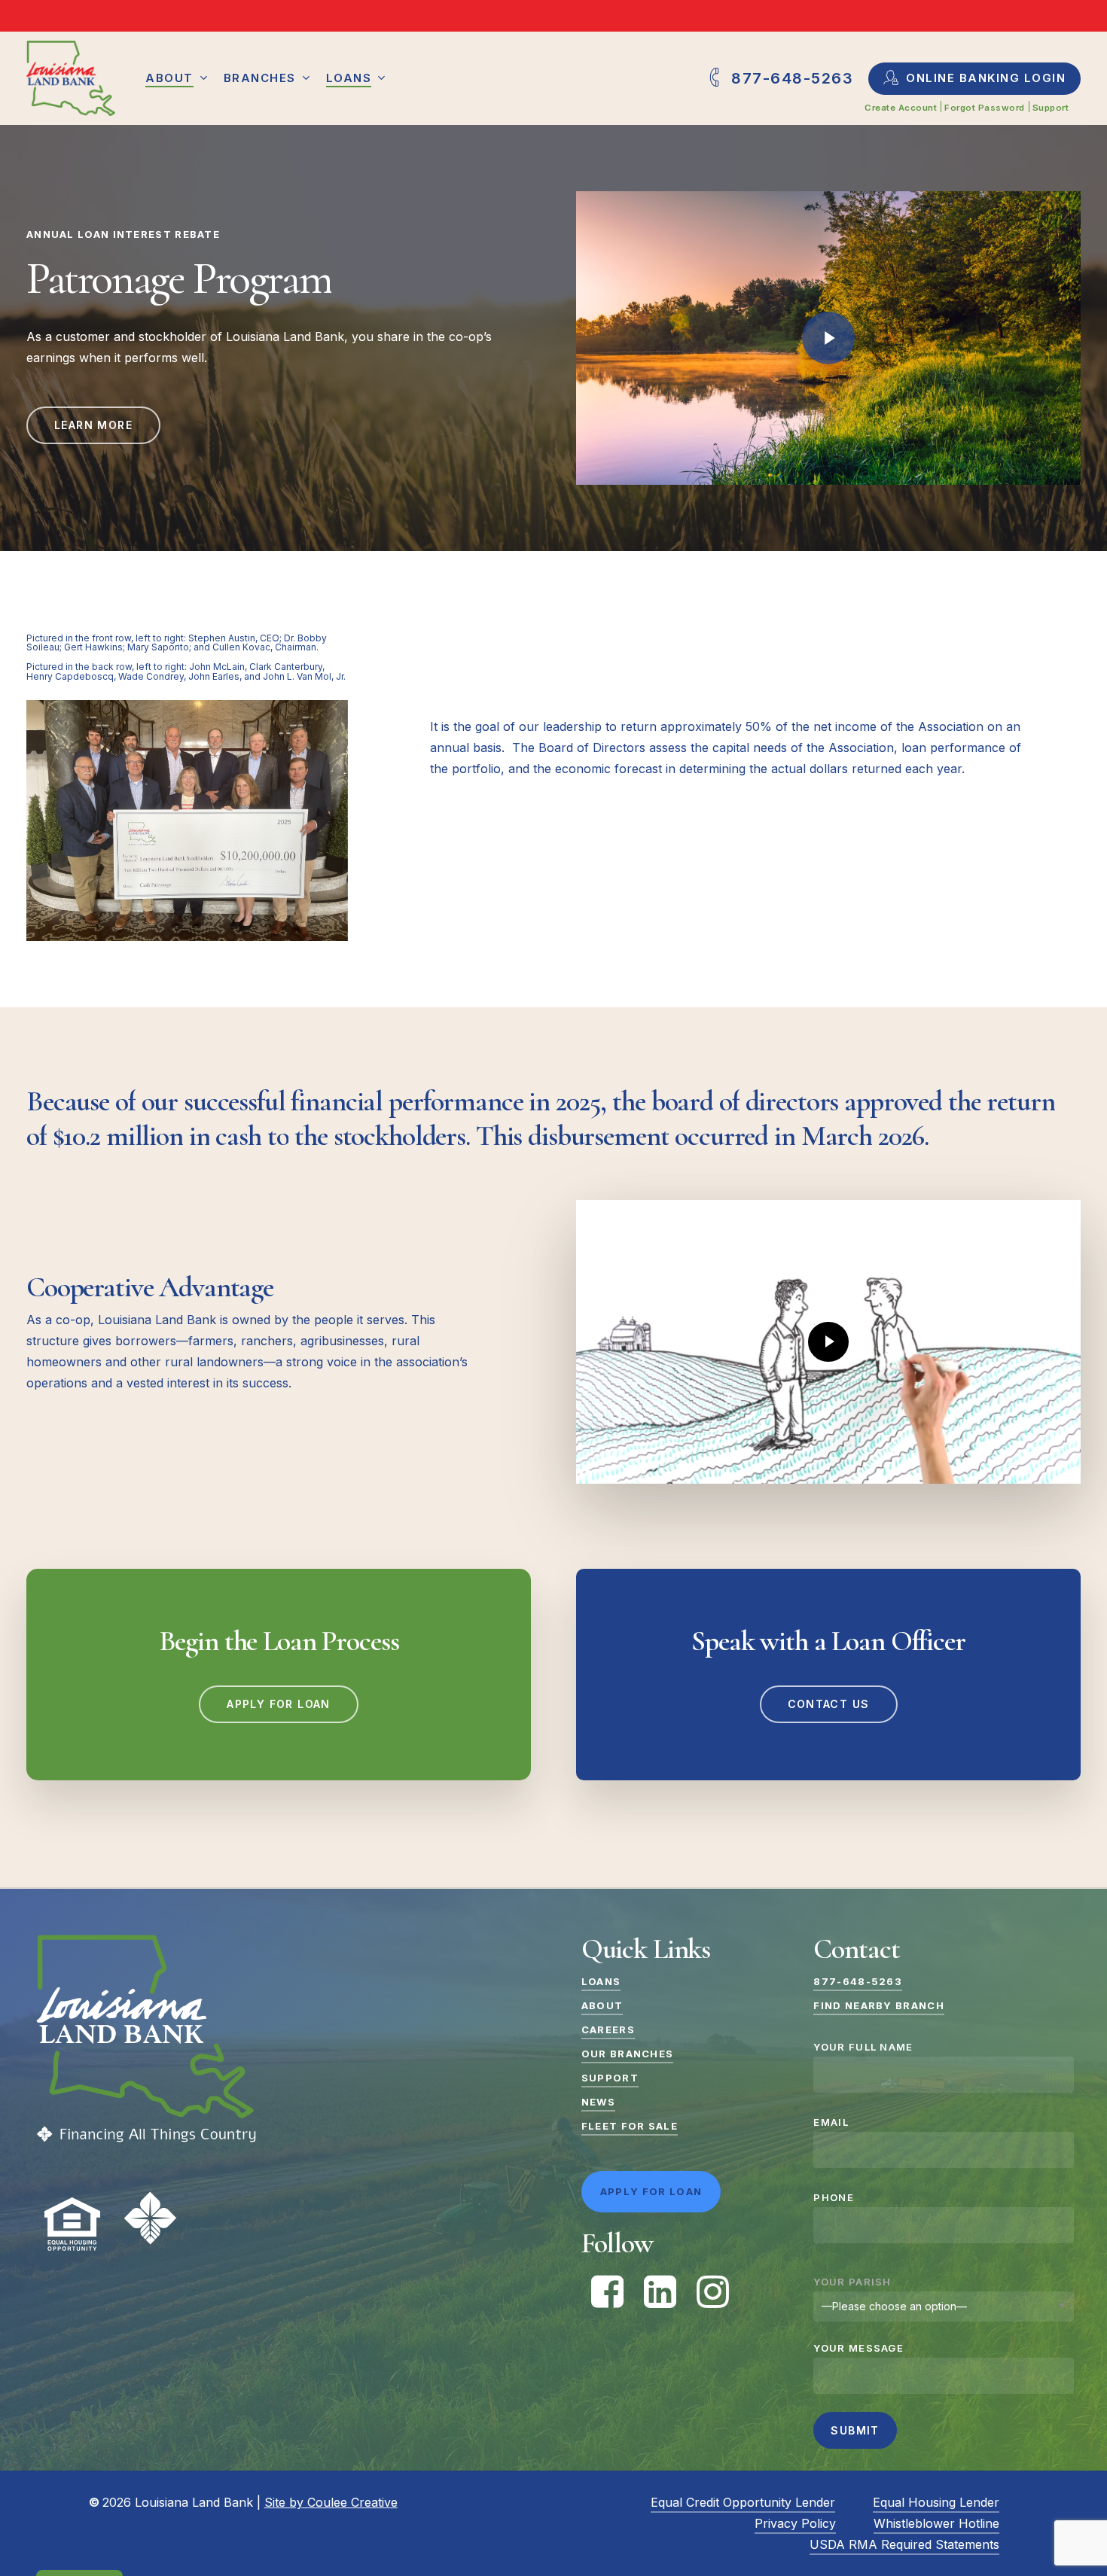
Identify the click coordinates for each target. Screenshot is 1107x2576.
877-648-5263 (858, 1981)
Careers (608, 2029)
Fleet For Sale (630, 2126)
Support (610, 2078)
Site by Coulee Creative (331, 2502)
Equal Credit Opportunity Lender (743, 2502)
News (598, 2102)
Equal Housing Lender (936, 2502)
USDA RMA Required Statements (904, 2544)
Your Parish (852, 2282)
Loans (601, 1981)
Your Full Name (863, 2047)
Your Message (858, 2348)
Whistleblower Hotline (936, 2523)
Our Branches (628, 2054)
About (602, 2005)
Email (831, 2122)
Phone (834, 2197)
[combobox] (943, 2307)
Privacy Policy (795, 2523)
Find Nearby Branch (878, 2005)
